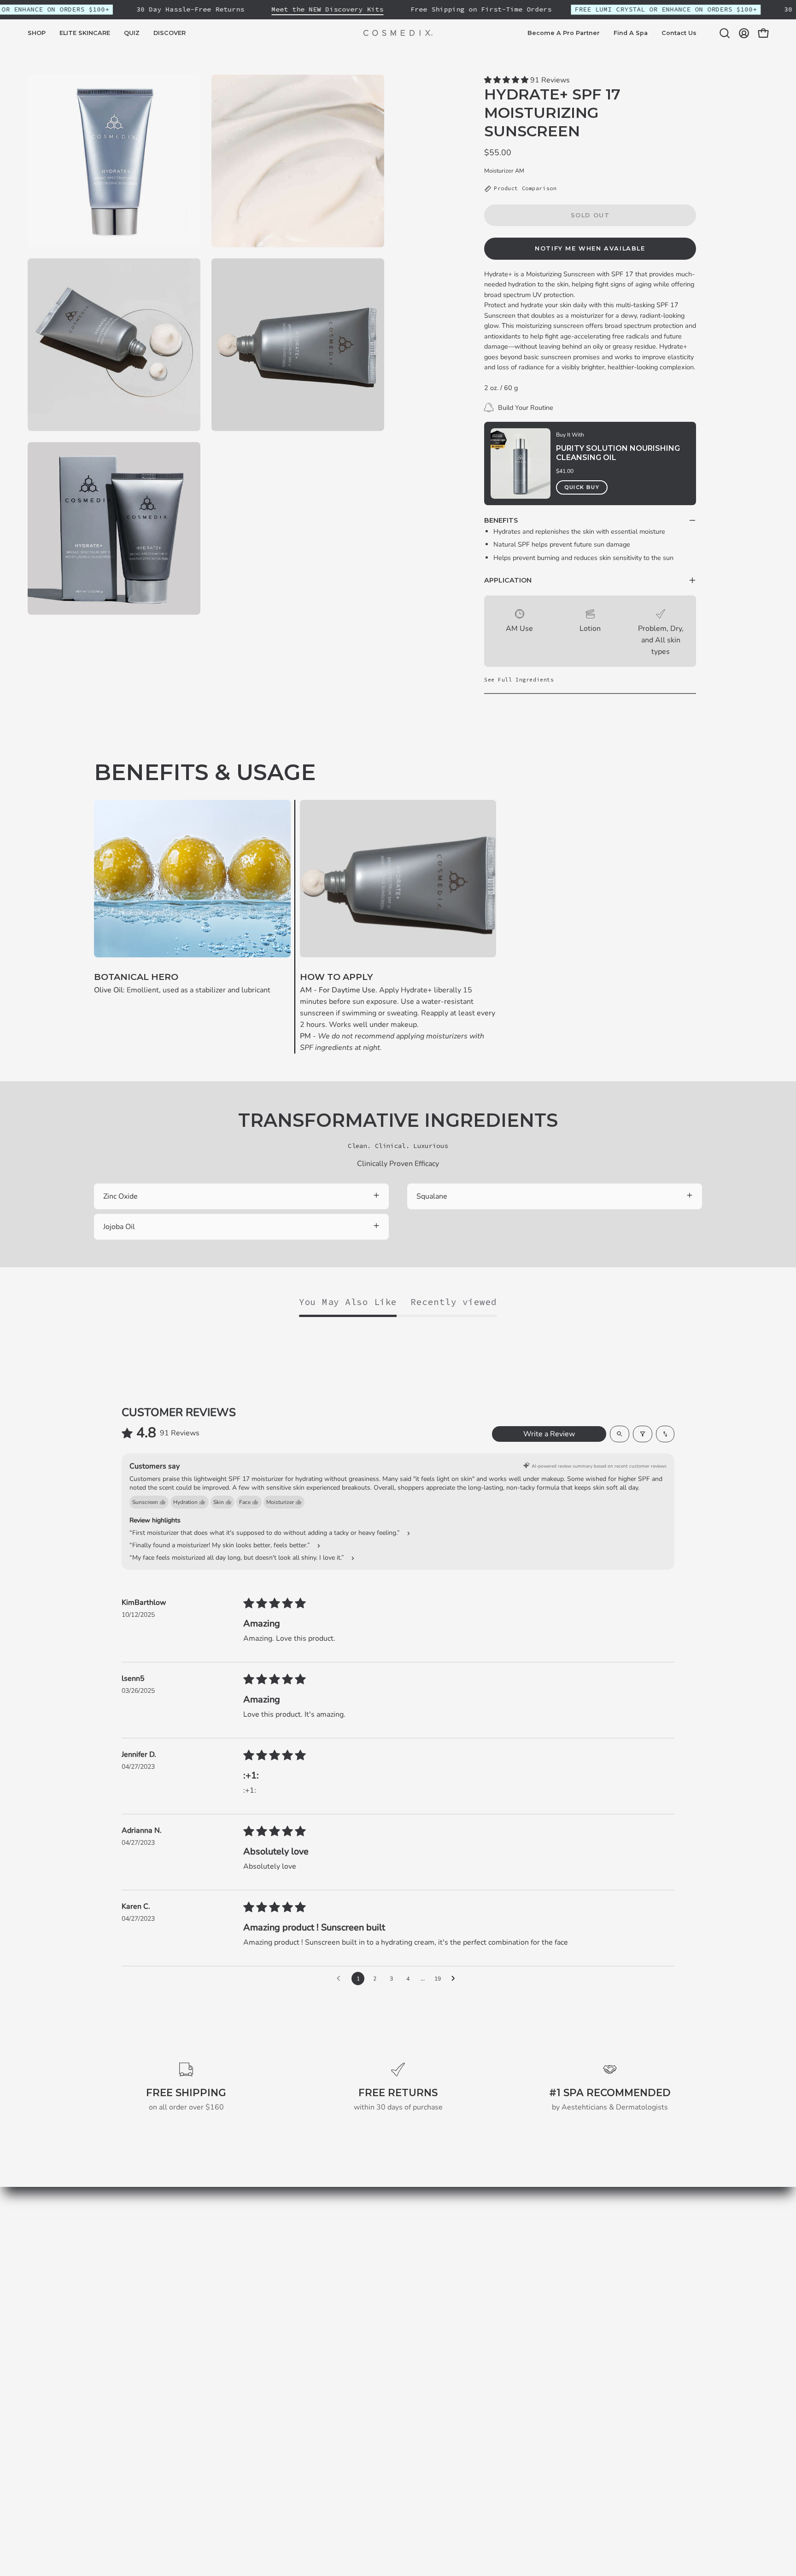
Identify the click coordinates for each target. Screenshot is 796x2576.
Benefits (501, 520)
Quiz (258, 2286)
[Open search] (620, 1434)
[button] (85, 33)
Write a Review (549, 1434)
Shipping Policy (401, 2286)
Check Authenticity (407, 2331)
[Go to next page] (456, 1979)
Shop (259, 2255)
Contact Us (394, 2392)
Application (508, 580)
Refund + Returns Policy (416, 2301)
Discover (265, 2301)
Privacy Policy (398, 2255)
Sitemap (264, 2331)
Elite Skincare (273, 2271)
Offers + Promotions (410, 2316)
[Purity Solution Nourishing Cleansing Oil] (521, 463)
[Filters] (643, 1434)
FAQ (383, 2362)
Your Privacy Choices (410, 2407)
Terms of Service (404, 2271)
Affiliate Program (404, 2377)
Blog (258, 2316)
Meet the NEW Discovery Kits (327, 9)
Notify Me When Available (590, 248)
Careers (389, 2347)
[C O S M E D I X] (398, 33)
